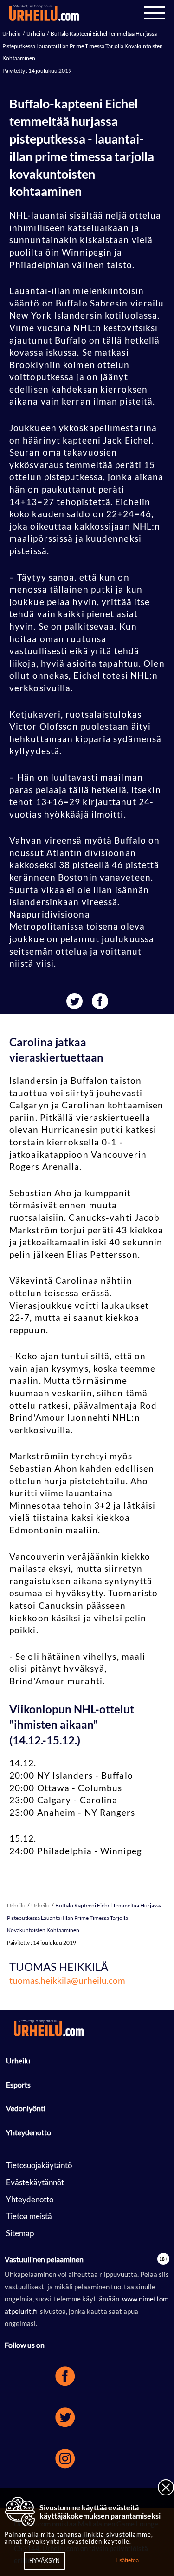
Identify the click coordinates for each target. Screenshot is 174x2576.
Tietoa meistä (29, 2216)
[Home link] (44, 13)
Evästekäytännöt (35, 2182)
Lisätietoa (127, 2560)
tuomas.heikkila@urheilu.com (67, 1980)
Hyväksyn (45, 2561)
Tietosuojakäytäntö (39, 2165)
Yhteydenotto (29, 2132)
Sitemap (20, 2233)
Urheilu (12, 34)
